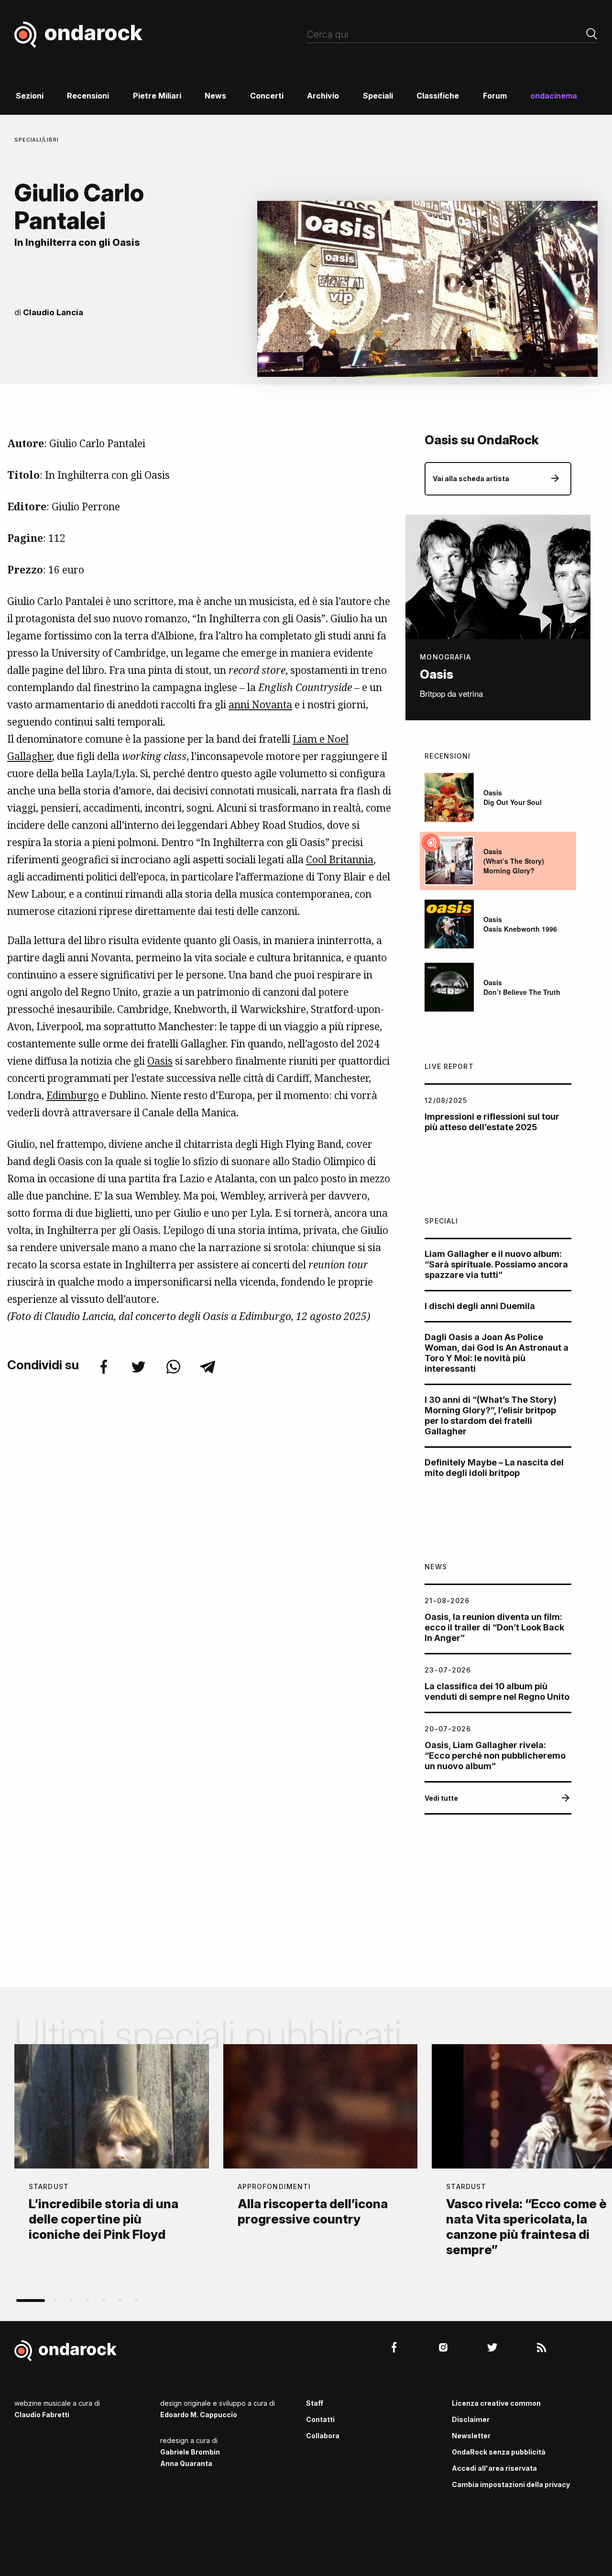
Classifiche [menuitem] (438, 96)
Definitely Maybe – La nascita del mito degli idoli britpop (494, 1468)
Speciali (28, 140)
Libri (51, 140)
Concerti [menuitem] (267, 96)
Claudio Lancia (53, 312)
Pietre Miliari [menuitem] (157, 96)
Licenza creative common (496, 2403)
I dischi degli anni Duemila (480, 1306)
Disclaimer (471, 2419)
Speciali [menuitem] (378, 96)
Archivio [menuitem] (323, 96)
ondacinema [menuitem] (554, 96)
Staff (315, 2403)
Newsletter (471, 2436)
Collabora (323, 2436)
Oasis (160, 1061)
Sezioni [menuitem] (30, 96)
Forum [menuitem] (495, 96)
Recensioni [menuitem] (88, 96)
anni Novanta (260, 705)
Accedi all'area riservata (494, 2468)
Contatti (320, 2419)
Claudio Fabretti (42, 2415)
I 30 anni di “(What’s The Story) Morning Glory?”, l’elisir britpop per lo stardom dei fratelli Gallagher (491, 1415)
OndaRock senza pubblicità (499, 2452)
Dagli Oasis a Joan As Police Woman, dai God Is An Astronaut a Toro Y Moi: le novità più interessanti (497, 1353)
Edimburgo (73, 1095)
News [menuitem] (215, 96)
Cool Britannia (340, 859)
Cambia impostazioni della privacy (511, 2484)
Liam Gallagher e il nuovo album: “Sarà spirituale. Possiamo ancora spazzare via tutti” (496, 1264)
